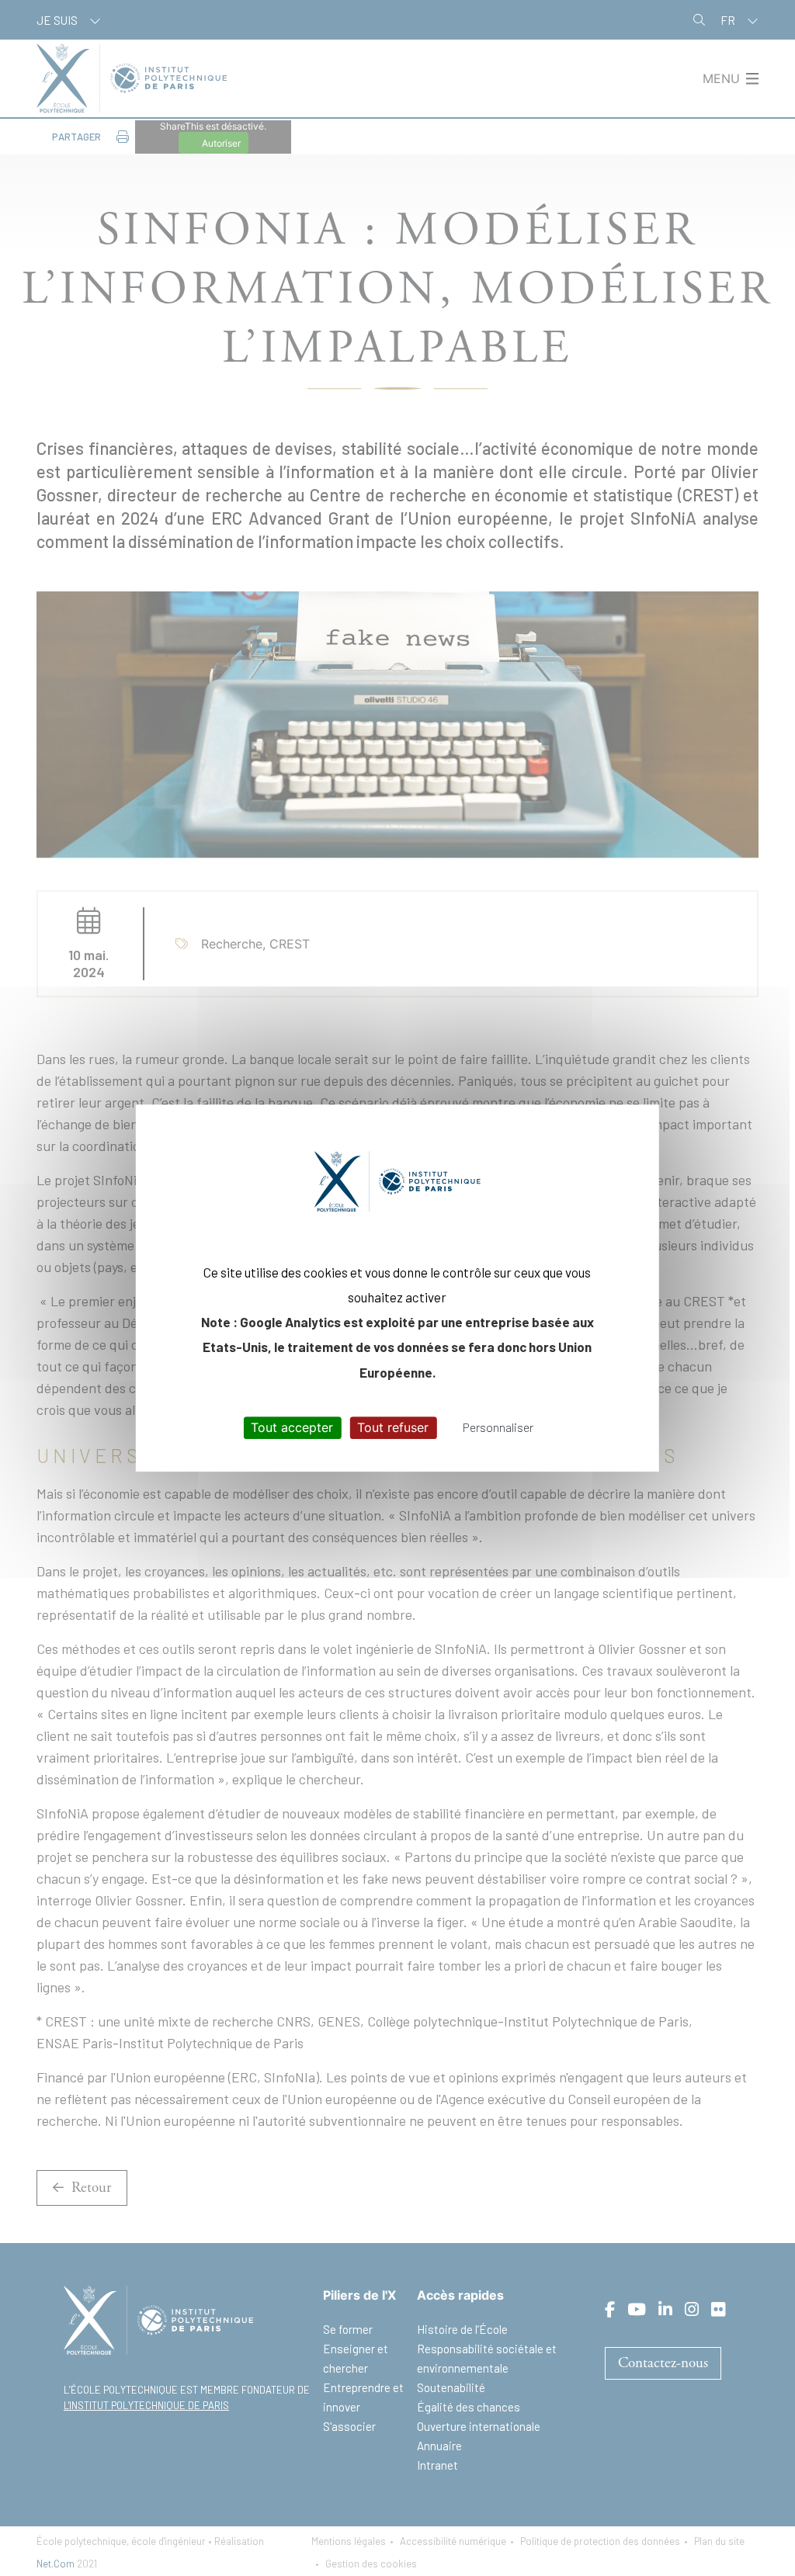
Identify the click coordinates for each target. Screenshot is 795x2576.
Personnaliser (498, 1427)
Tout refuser (393, 1427)
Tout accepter (292, 1427)
